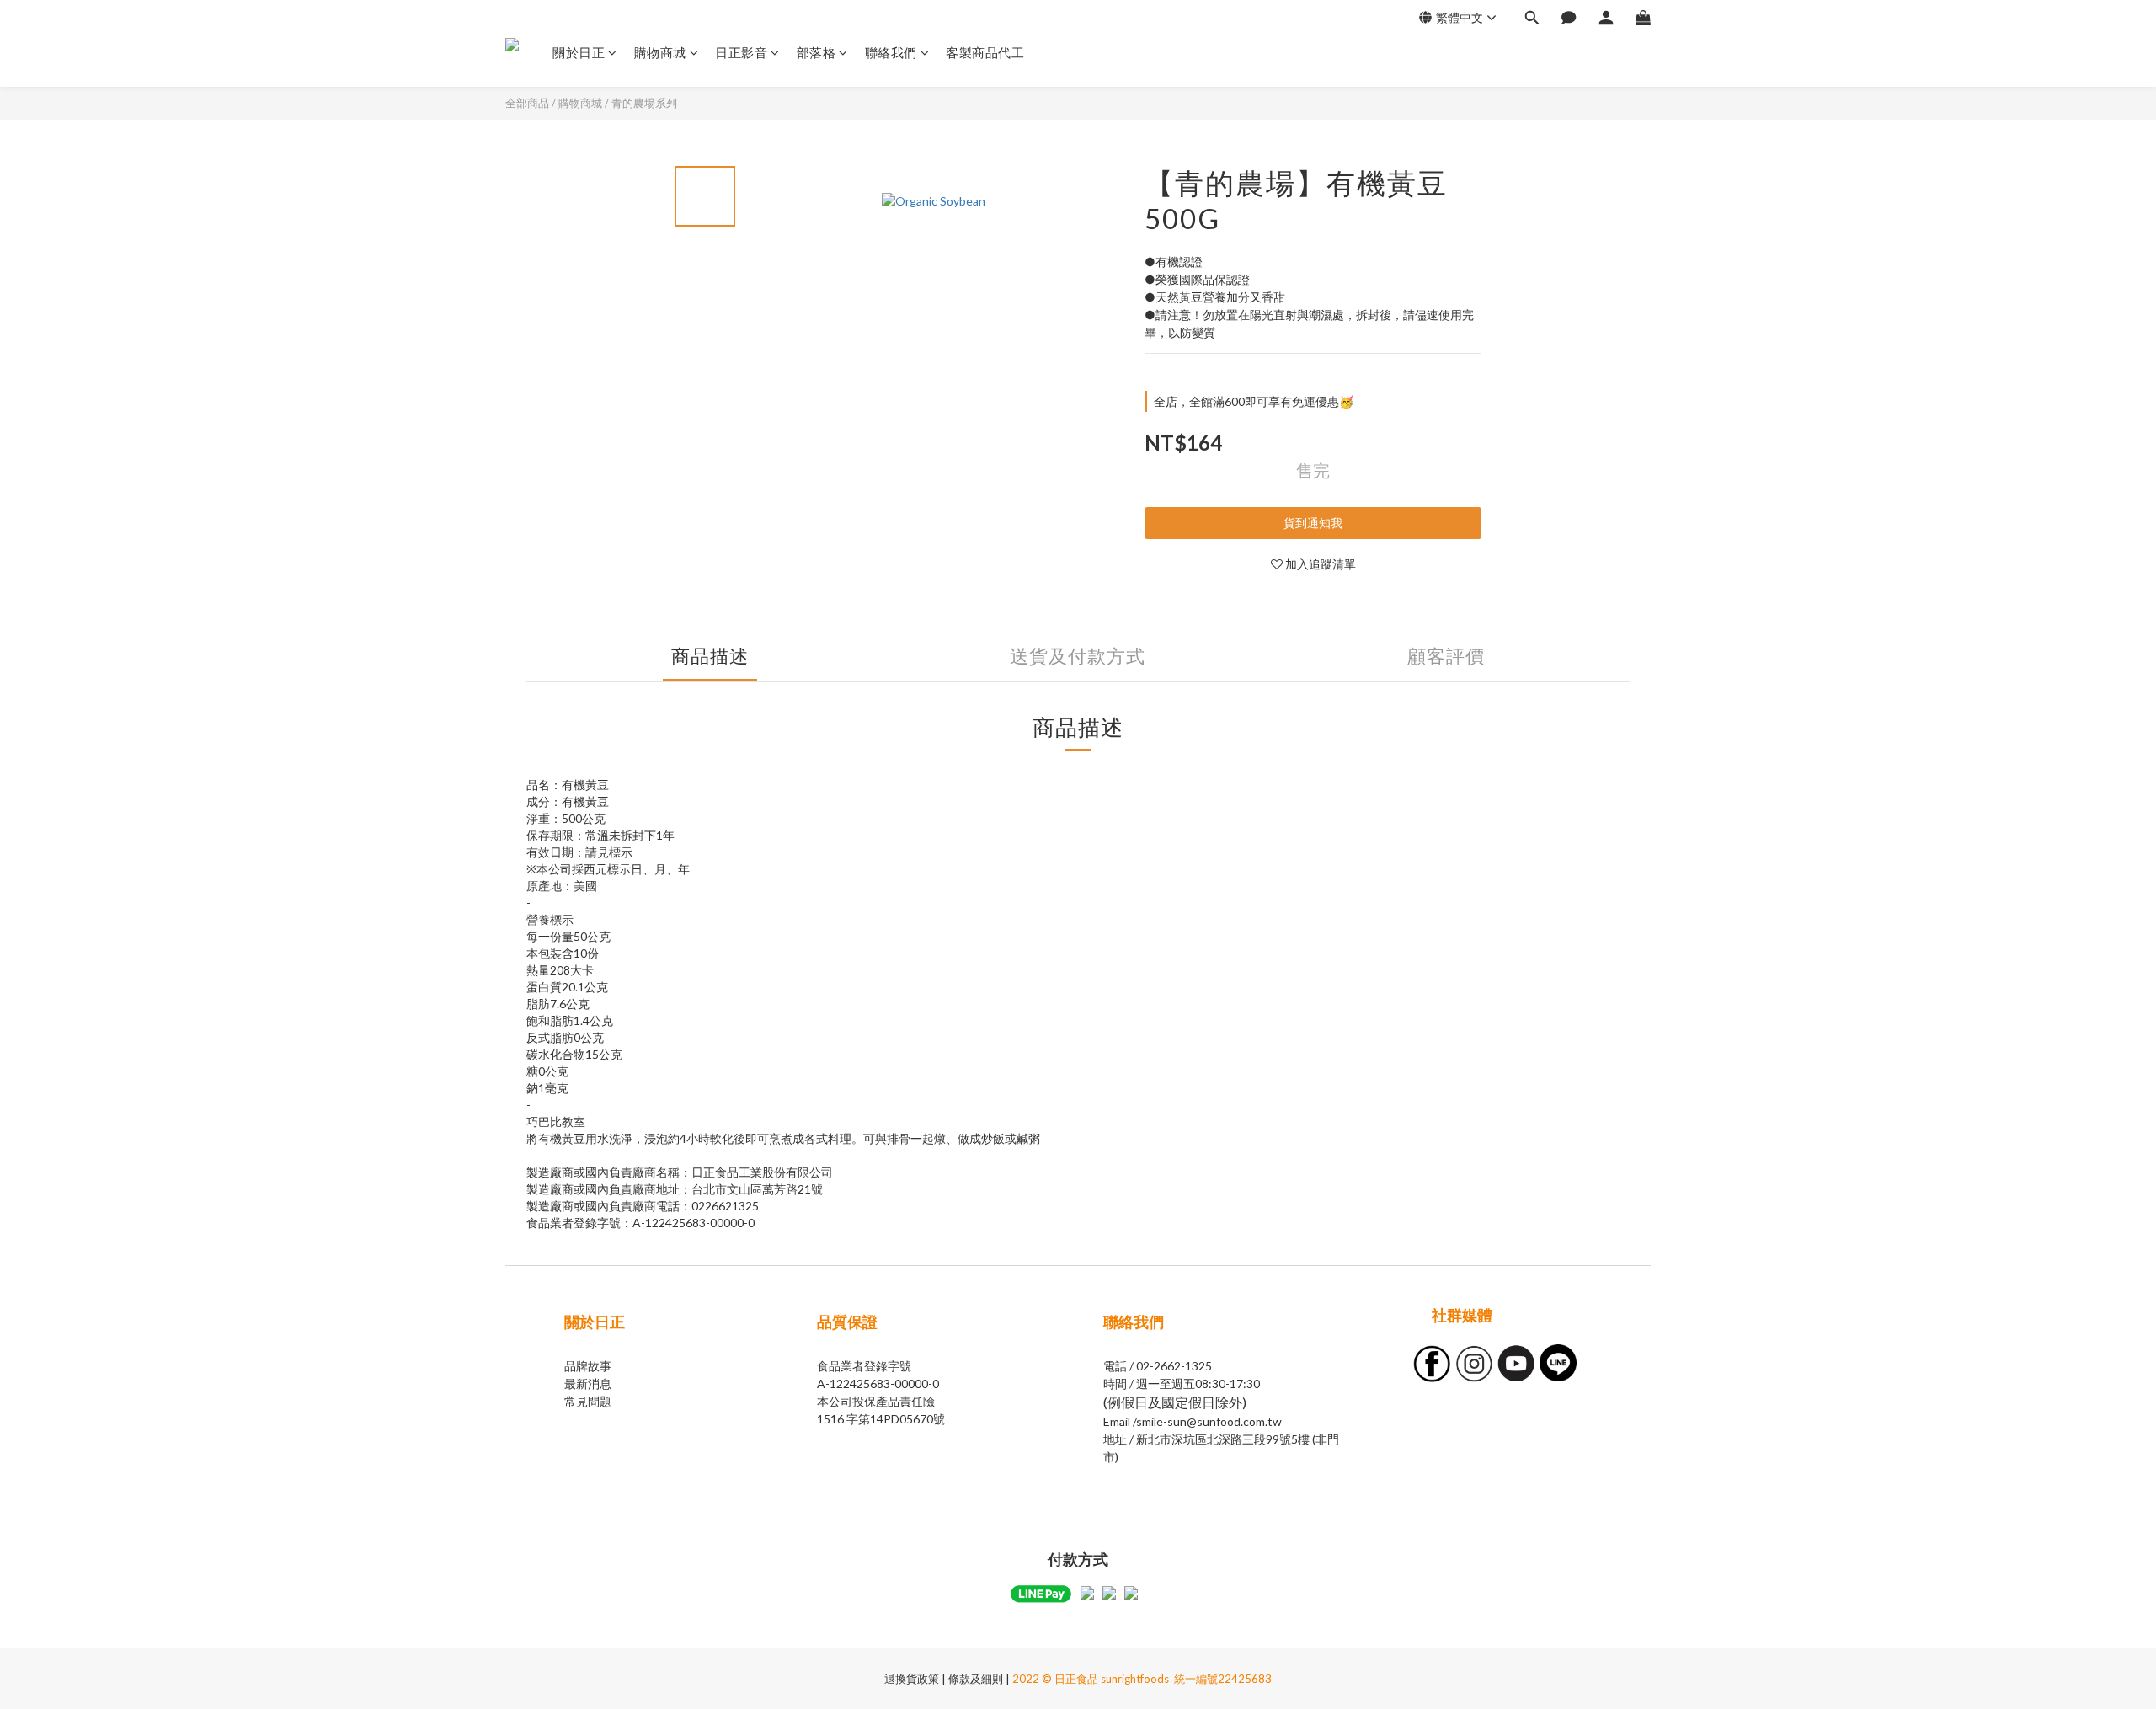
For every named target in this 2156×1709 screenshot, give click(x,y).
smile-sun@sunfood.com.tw (1209, 1421)
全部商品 (527, 103)
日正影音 (741, 52)
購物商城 (660, 52)
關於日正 (579, 52)
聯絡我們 (891, 52)
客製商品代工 (985, 52)
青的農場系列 (644, 103)
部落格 (817, 52)
